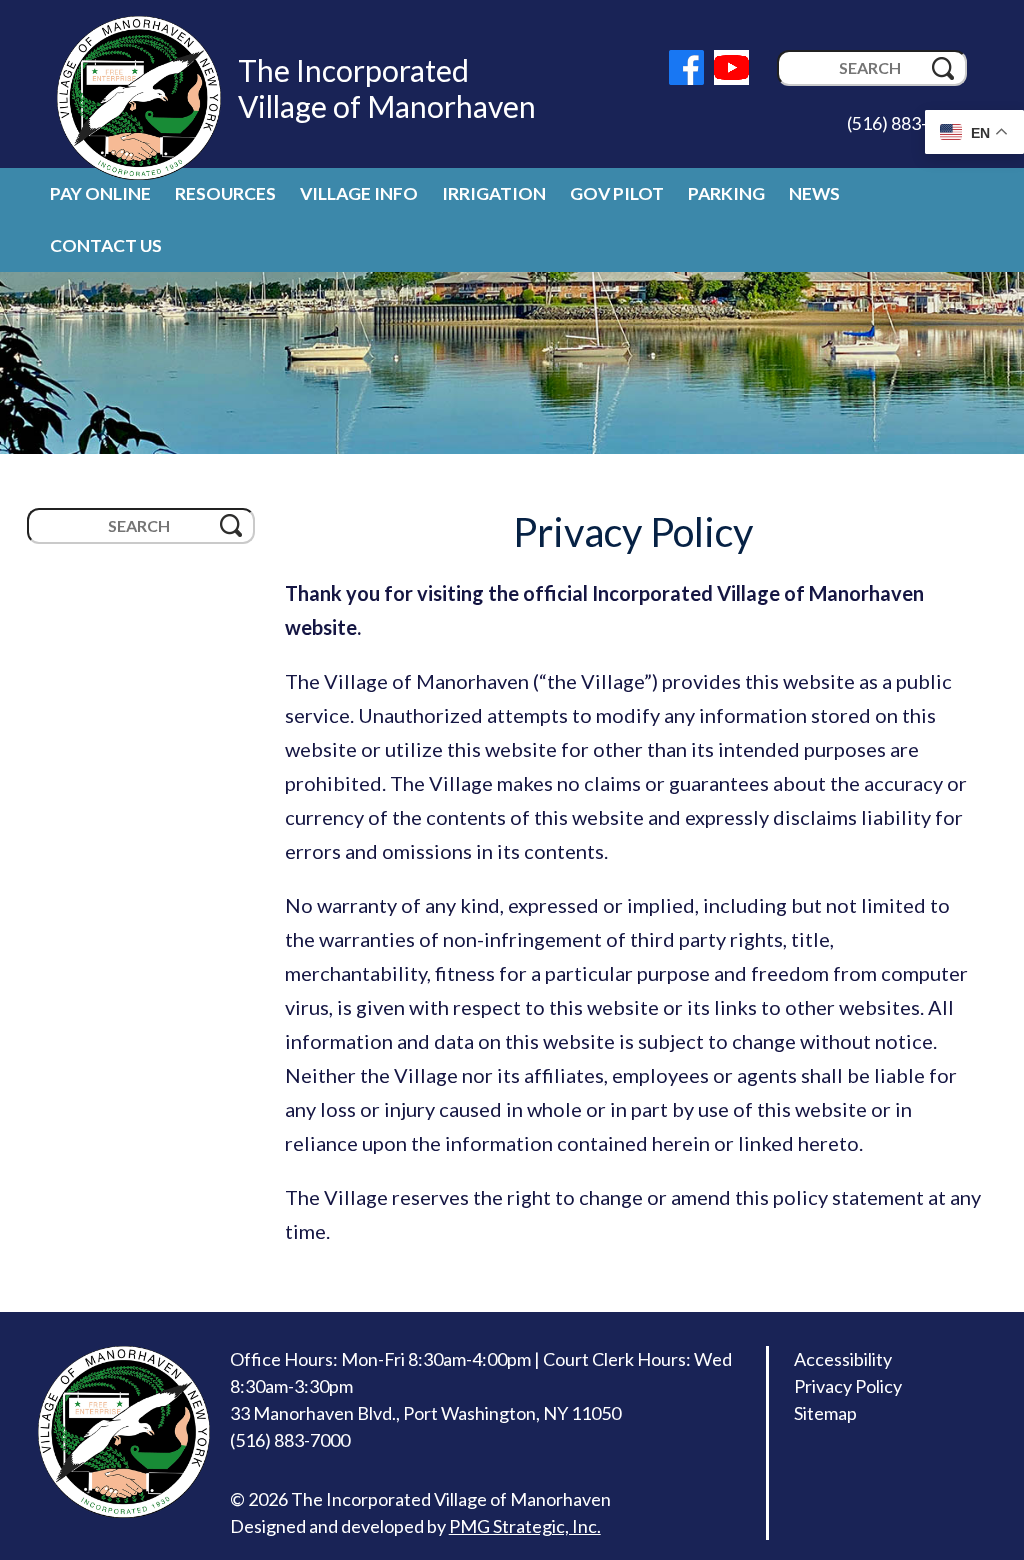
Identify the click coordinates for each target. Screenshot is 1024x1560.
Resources (225, 193)
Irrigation (494, 193)
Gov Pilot (617, 193)
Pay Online (100, 193)
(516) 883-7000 (907, 123)
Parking (726, 193)
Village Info (359, 193)
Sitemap (825, 1413)
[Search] (943, 68)
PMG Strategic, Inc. (525, 1526)
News (814, 193)
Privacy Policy (848, 1386)
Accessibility (843, 1359)
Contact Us (106, 245)
